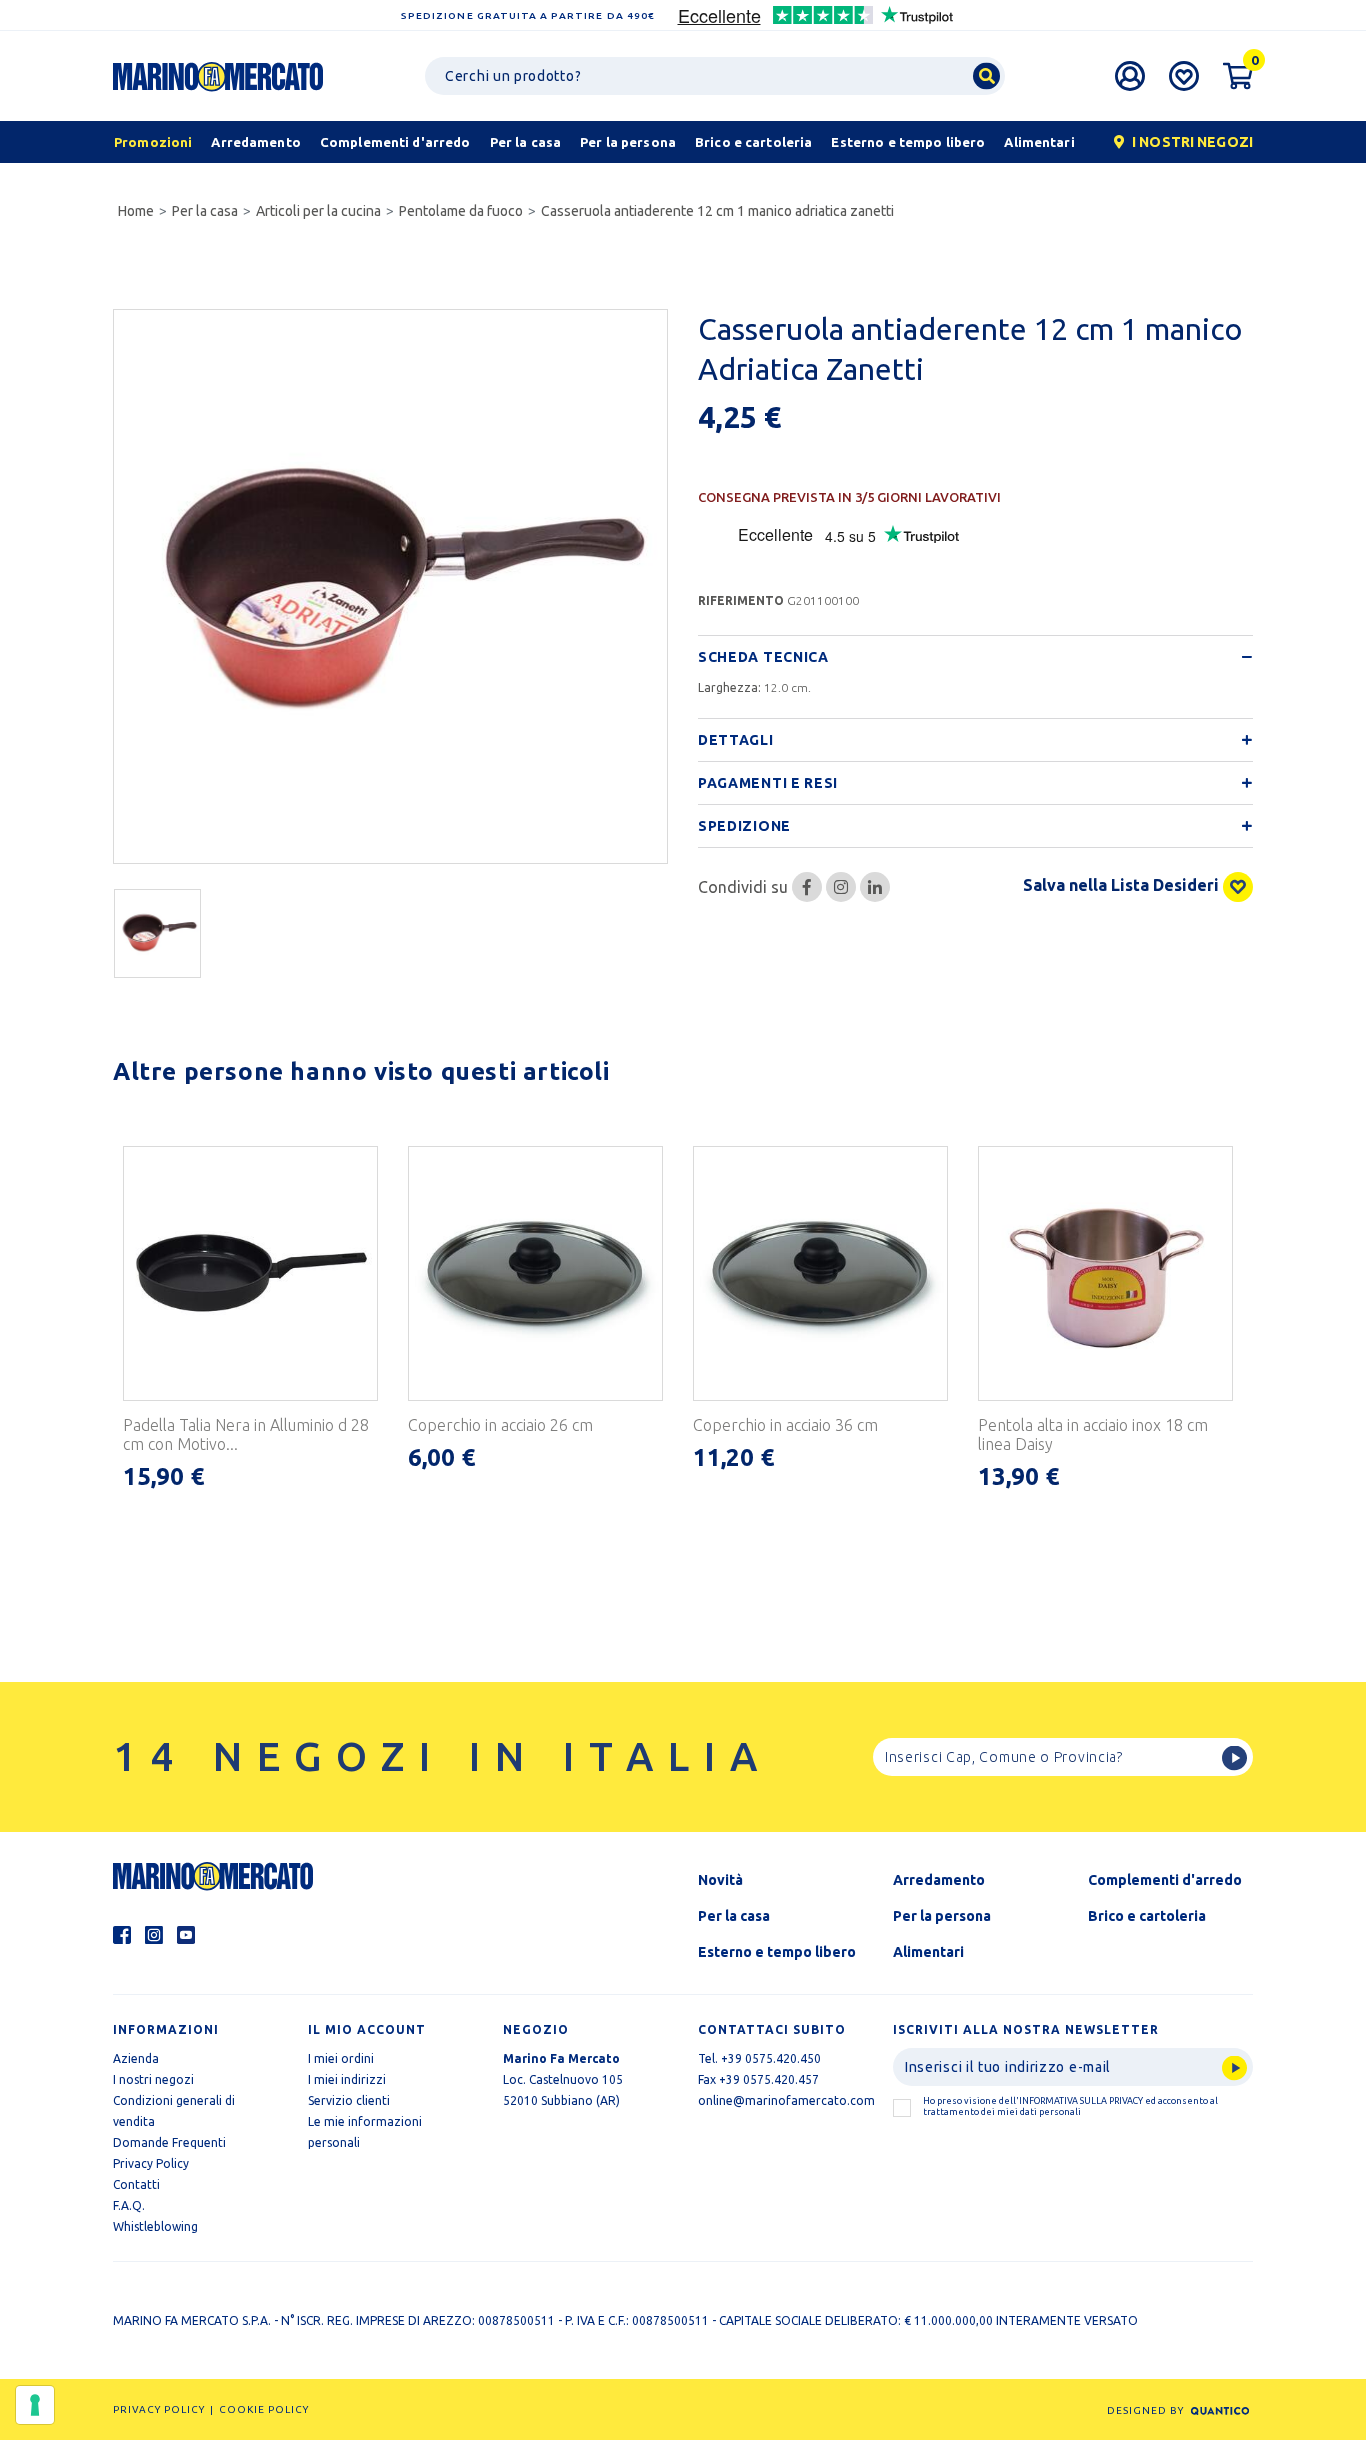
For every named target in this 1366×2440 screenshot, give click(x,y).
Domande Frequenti (169, 2142)
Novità (720, 1880)
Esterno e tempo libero (777, 1952)
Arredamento (939, 1880)
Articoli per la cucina (318, 211)
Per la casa (205, 211)
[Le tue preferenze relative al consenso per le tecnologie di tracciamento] (35, 2405)
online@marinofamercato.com (786, 2100)
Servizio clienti (349, 2100)
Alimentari (928, 1952)
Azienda (136, 2058)
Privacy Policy (151, 2163)
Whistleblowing (155, 2226)
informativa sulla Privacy (1081, 2101)
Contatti (136, 2184)
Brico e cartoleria (1147, 1916)
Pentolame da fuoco (461, 211)
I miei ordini (341, 2058)
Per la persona (942, 1916)
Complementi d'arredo (1165, 1880)
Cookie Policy (264, 2409)
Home (136, 211)
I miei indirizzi (347, 2079)
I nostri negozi (153, 2079)
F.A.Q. (129, 2205)
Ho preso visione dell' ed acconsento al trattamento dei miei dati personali (1070, 2106)
